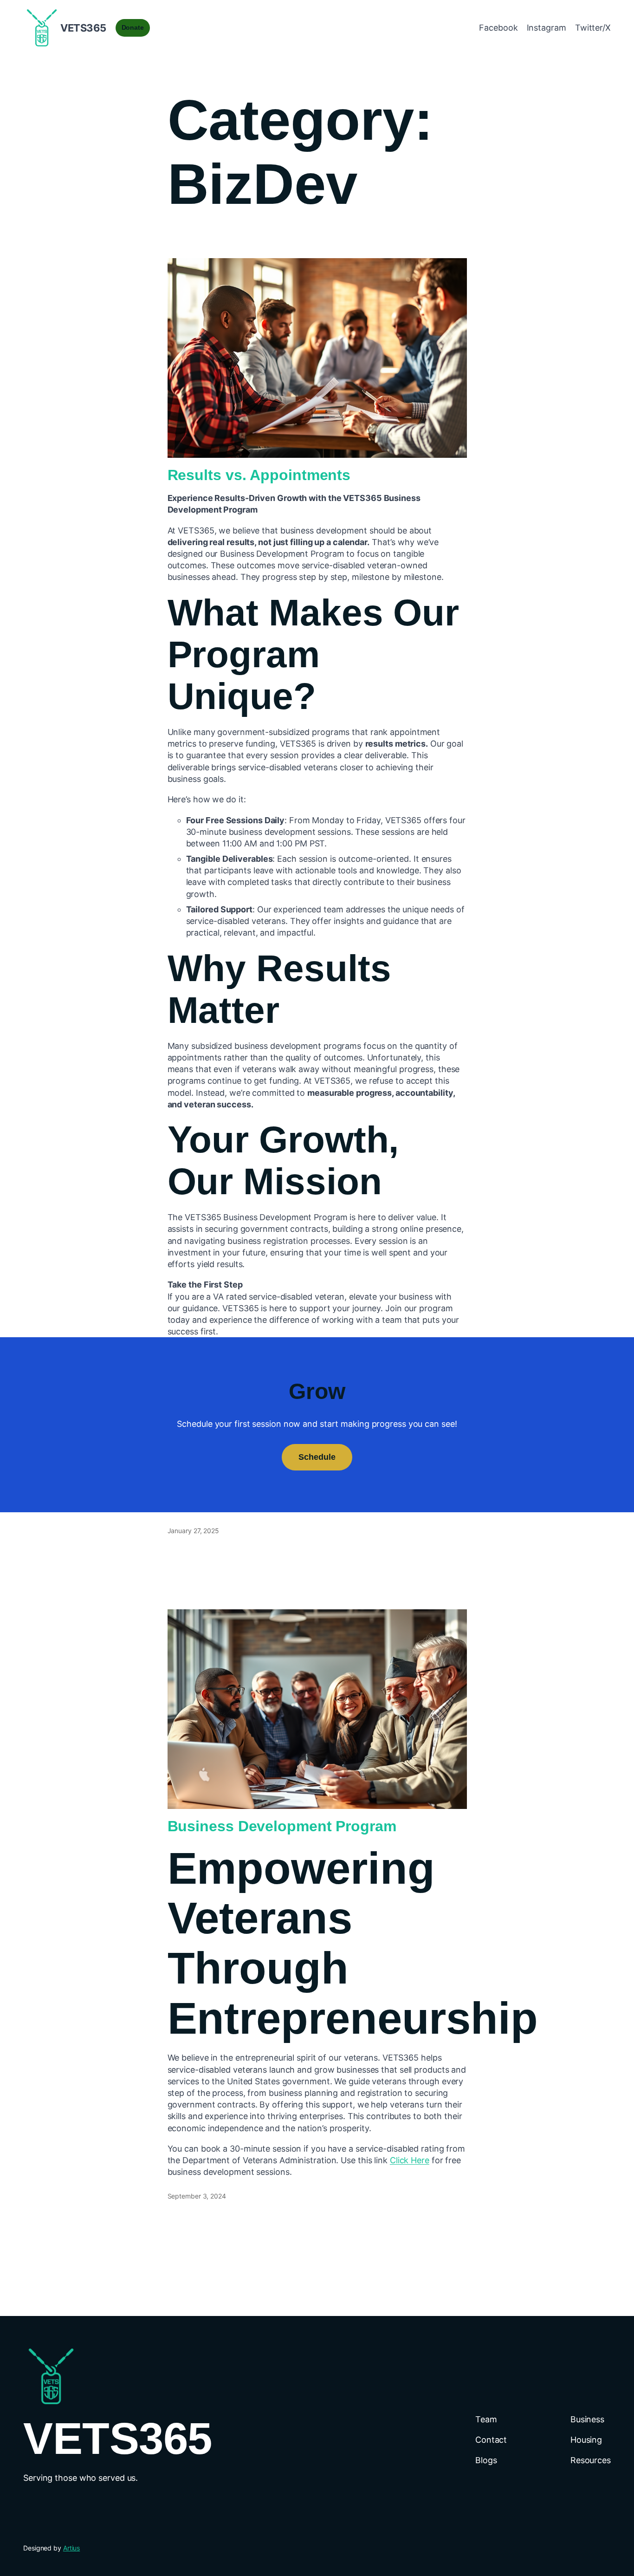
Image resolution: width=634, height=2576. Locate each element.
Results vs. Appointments (259, 475)
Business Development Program (282, 1826)
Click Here (410, 2160)
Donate (133, 27)
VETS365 (83, 28)
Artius (71, 2548)
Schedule (317, 1457)
